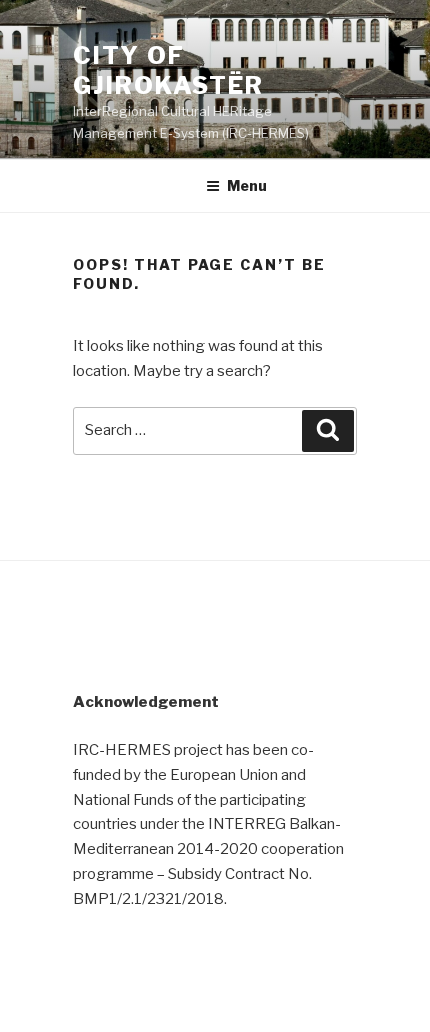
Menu (247, 185)
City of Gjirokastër (168, 70)
